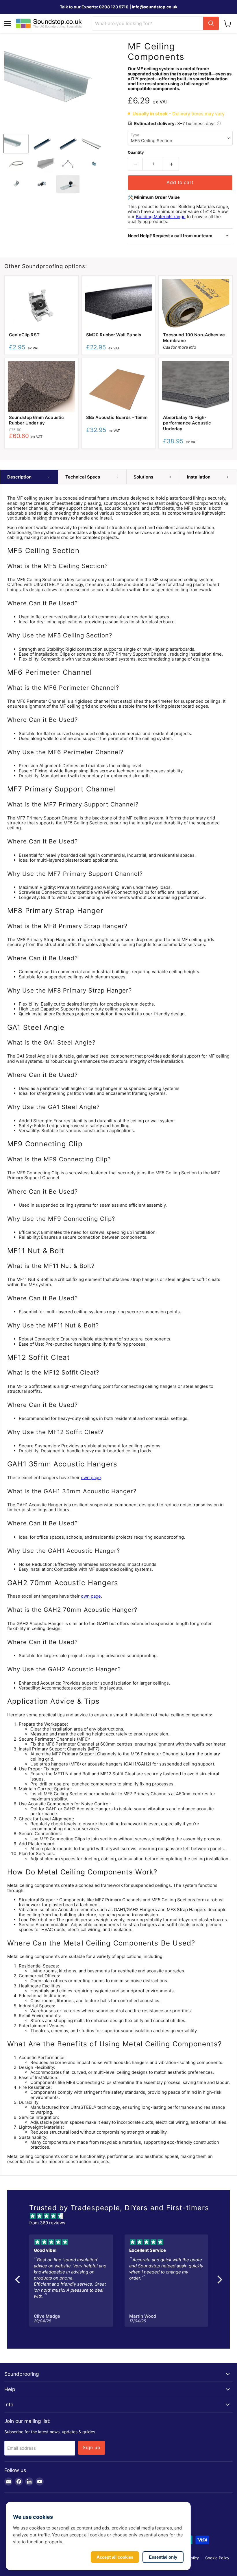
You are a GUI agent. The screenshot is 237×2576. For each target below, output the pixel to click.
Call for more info (180, 347)
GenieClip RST (24, 335)
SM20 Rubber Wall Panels (114, 335)
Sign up (92, 2448)
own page (91, 1478)
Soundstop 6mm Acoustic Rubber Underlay (36, 420)
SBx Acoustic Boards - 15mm (117, 417)
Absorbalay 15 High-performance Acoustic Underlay (187, 423)
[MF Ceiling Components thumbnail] (16, 144)
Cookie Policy (217, 2558)
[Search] (211, 23)
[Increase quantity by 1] (172, 164)
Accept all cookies (115, 2557)
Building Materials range (161, 217)
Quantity (136, 152)
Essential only (163, 2557)
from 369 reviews (47, 2223)
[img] (122, 2216)
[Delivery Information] (219, 124)
